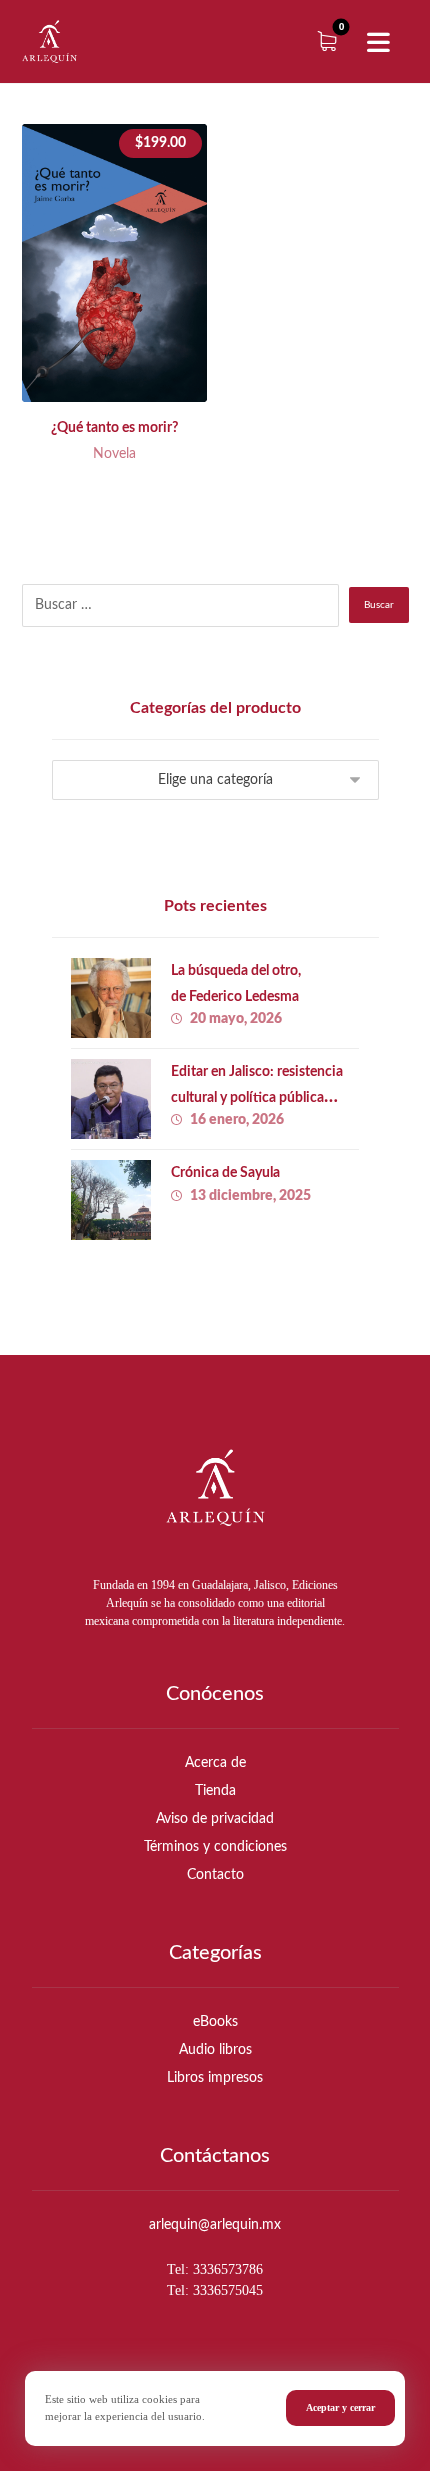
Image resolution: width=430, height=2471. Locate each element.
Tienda (215, 1791)
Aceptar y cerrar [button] (340, 2407)
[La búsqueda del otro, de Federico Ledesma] (111, 998)
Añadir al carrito (132, 353)
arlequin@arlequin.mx (215, 2225)
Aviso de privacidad (215, 1819)
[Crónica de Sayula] (111, 1200)
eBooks (215, 2022)
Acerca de (215, 1763)
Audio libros (215, 2050)
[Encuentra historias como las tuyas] (49, 41)
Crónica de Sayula (225, 1173)
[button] (378, 43)
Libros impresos (215, 2078)
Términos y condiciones (215, 1847)
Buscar (379, 605)
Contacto (215, 1875)
